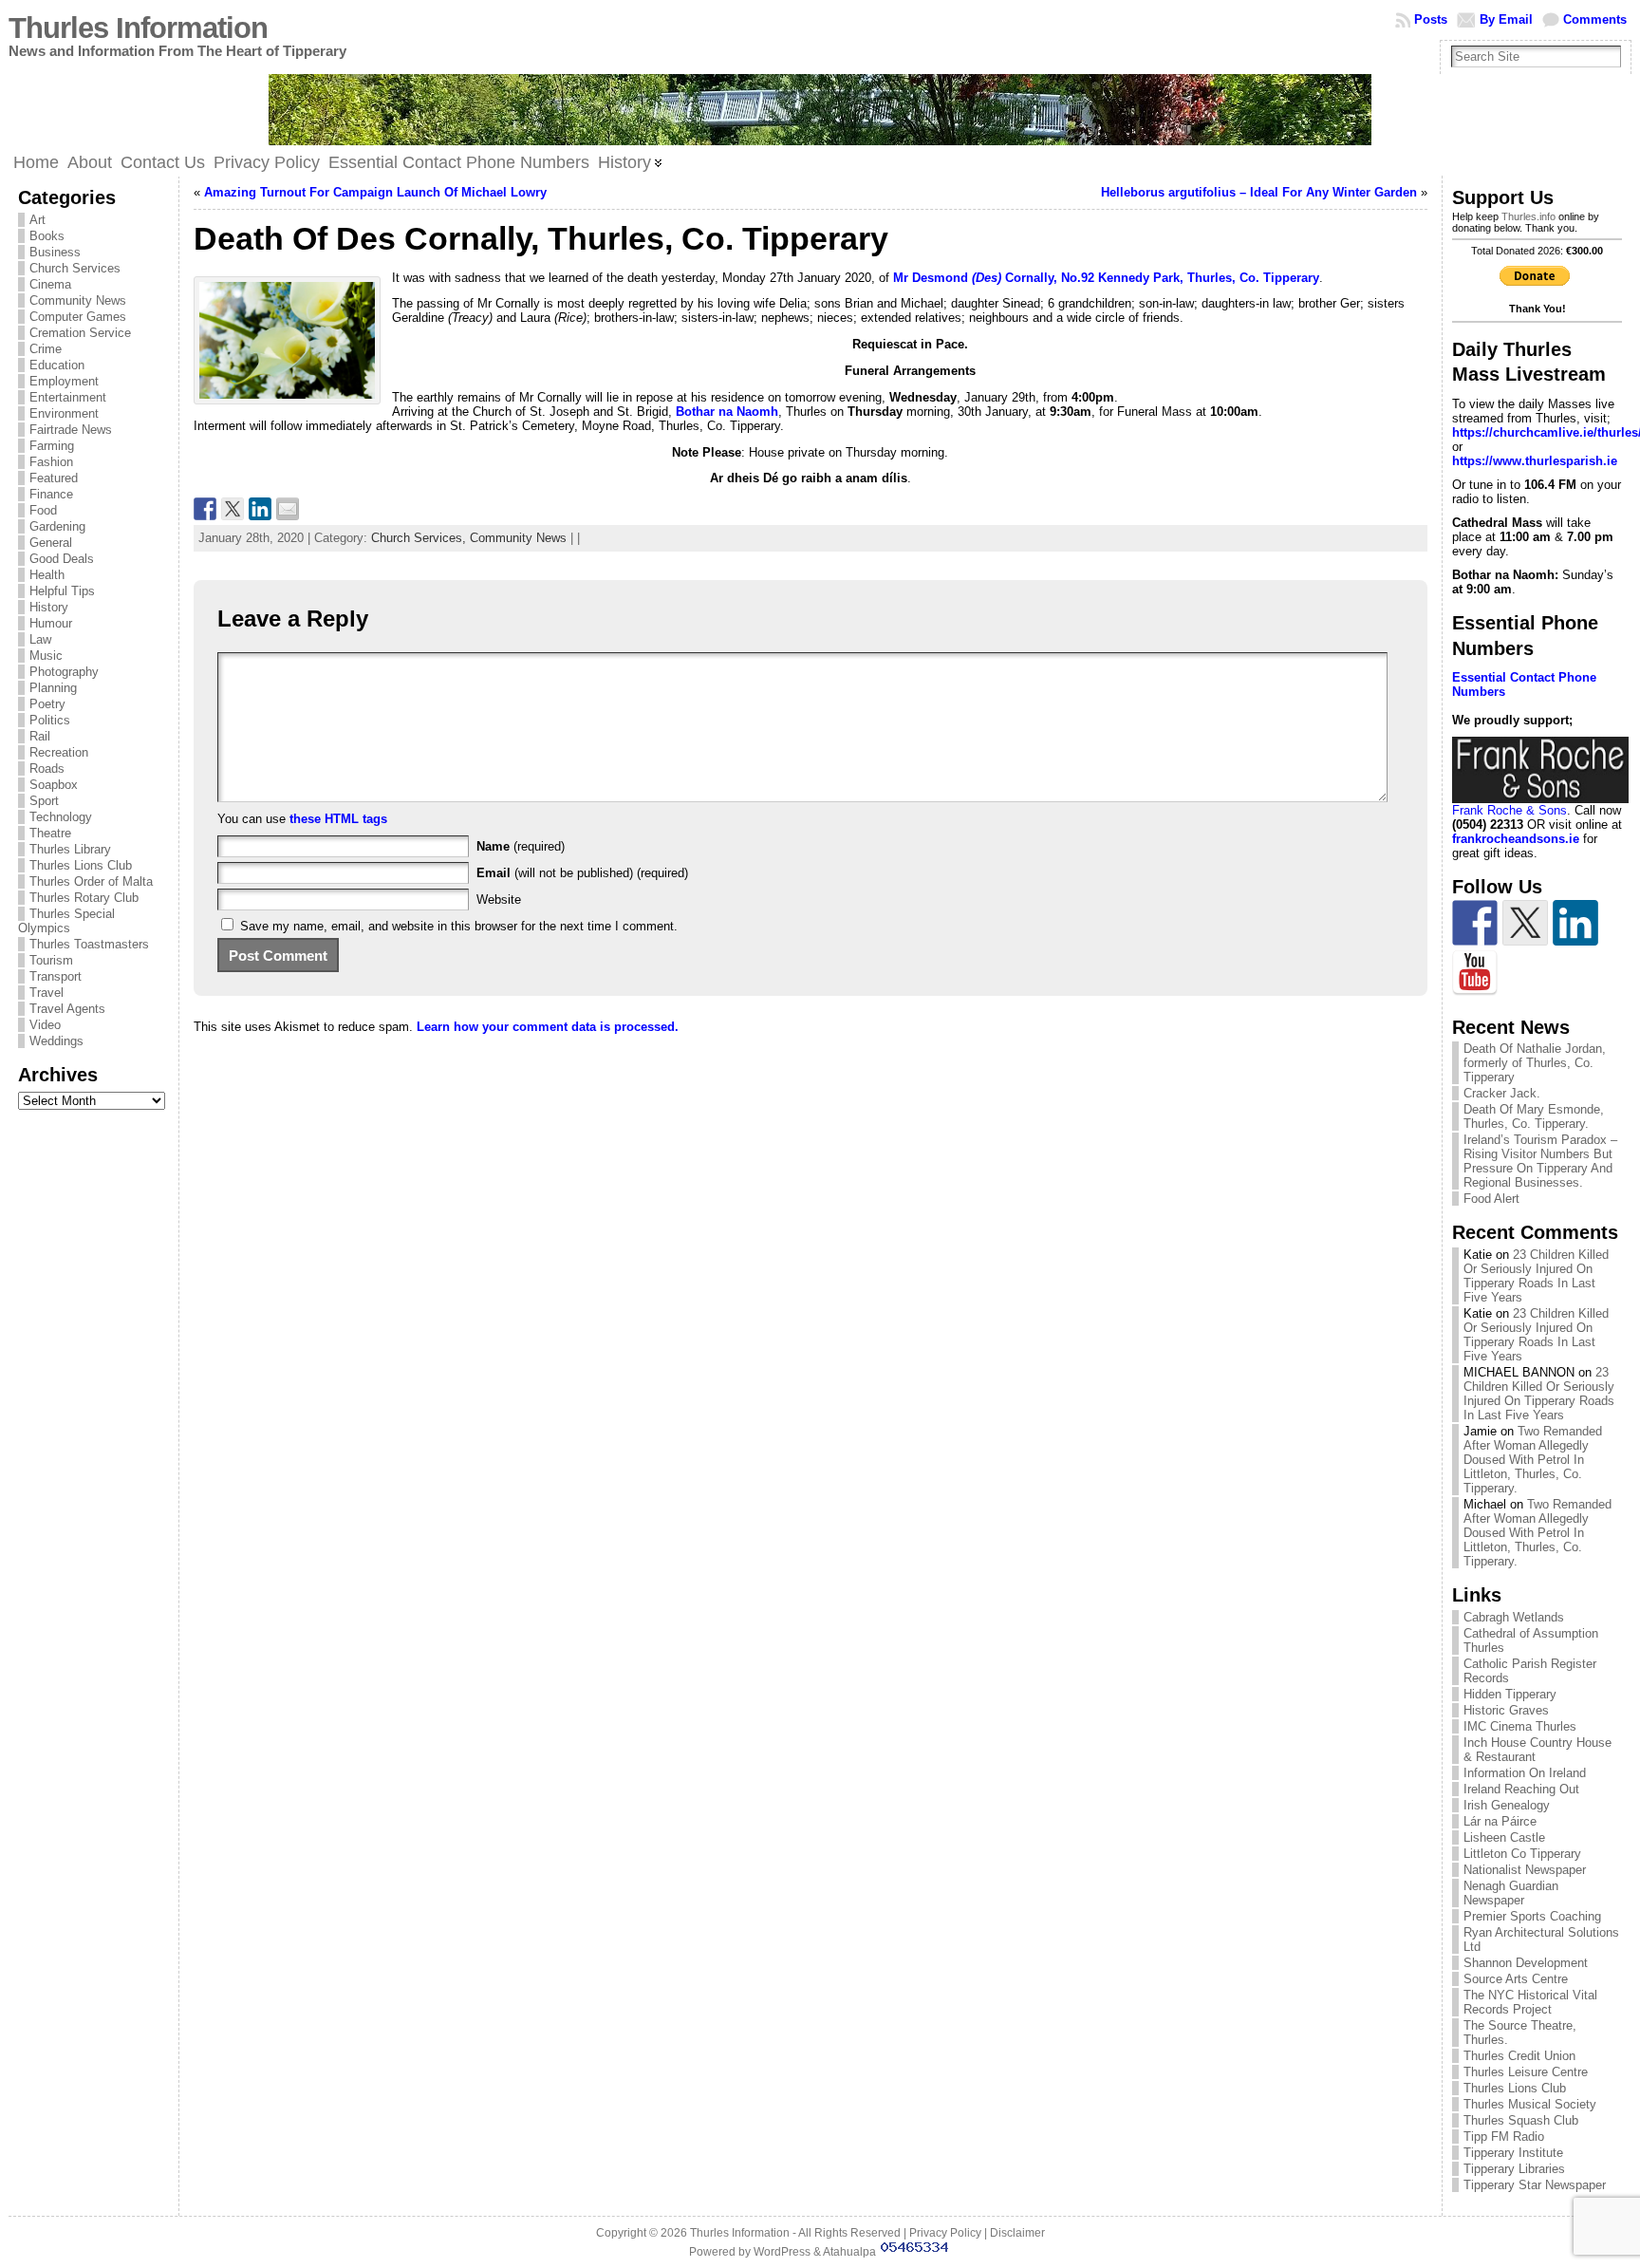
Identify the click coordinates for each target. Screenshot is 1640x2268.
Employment (64, 381)
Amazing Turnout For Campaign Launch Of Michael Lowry (375, 192)
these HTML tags (338, 819)
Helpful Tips (62, 591)
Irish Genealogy (1507, 1805)
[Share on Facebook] (205, 509)
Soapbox (54, 785)
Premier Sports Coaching (1532, 1916)
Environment (64, 413)
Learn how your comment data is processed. (548, 1027)
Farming (52, 446)
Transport (56, 976)
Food (43, 510)
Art (37, 220)
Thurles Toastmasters (89, 944)
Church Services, (420, 538)
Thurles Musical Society (1530, 2104)
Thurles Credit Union (1519, 2056)
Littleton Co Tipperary (1522, 1854)
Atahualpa (849, 2252)
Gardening (57, 526)
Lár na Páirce (1500, 1821)
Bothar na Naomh (727, 412)
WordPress (782, 2252)
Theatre (50, 833)
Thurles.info (1528, 216)
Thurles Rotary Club (84, 898)
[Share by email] (288, 509)
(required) (521, 846)
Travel (47, 993)
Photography (64, 672)
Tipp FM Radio (1504, 2137)
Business (55, 252)
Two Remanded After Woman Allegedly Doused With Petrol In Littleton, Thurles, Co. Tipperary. (1533, 1460)
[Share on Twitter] (233, 509)
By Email (1506, 19)
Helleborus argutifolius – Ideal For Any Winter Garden (1259, 192)
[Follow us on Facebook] (1475, 923)
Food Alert (1491, 1199)
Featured (54, 478)
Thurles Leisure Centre (1526, 2072)
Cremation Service (80, 333)
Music (46, 656)
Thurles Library (70, 849)
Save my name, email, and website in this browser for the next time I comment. (459, 926)
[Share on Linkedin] (260, 509)
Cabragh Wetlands (1514, 1617)
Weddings (56, 1041)
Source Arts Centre (1516, 1979)
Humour (51, 623)
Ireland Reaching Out (1521, 1789)
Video (45, 1025)
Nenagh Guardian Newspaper (1511, 1893)
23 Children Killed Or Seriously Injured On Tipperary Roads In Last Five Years (1536, 1276)
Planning (53, 688)
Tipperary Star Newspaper (1535, 2185)
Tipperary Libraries (1514, 2169)
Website (499, 900)
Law (40, 639)
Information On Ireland (1525, 1773)
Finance (51, 494)
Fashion (51, 462)
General (51, 543)
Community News (78, 300)
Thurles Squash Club (1521, 2120)
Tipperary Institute (1513, 2153)
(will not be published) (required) (582, 873)
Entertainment (68, 397)
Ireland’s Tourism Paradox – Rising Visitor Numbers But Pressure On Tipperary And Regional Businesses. (1540, 1161)
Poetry (47, 704)
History (49, 607)
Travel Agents (67, 1009)
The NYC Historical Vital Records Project (1530, 2002)
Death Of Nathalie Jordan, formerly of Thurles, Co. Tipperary (1535, 1063)
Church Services (75, 268)
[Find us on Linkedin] (1575, 923)
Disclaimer (1017, 2233)
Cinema (50, 284)
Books (47, 236)
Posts (1431, 19)
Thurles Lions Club (81, 865)
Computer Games (78, 317)
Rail (40, 736)
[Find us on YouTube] (1475, 973)
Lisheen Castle (1504, 1837)
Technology (61, 817)
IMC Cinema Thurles (1520, 1726)
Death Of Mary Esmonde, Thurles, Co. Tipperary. (1534, 1116)
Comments (1595, 19)
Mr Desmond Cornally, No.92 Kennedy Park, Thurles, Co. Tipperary (1106, 278)
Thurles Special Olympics (66, 921)
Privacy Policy (945, 2233)
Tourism (51, 960)
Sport (44, 801)
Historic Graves (1506, 1710)
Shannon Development (1526, 1963)
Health (47, 575)
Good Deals (62, 559)
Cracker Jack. (1502, 1093)
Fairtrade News (71, 430)
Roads (47, 768)
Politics (50, 720)
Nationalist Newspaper (1525, 1870)
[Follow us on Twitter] (1525, 923)
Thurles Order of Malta (91, 881)
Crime (46, 349)
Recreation (59, 752)
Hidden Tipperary (1510, 1694)
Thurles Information (138, 28)
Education (57, 365)
